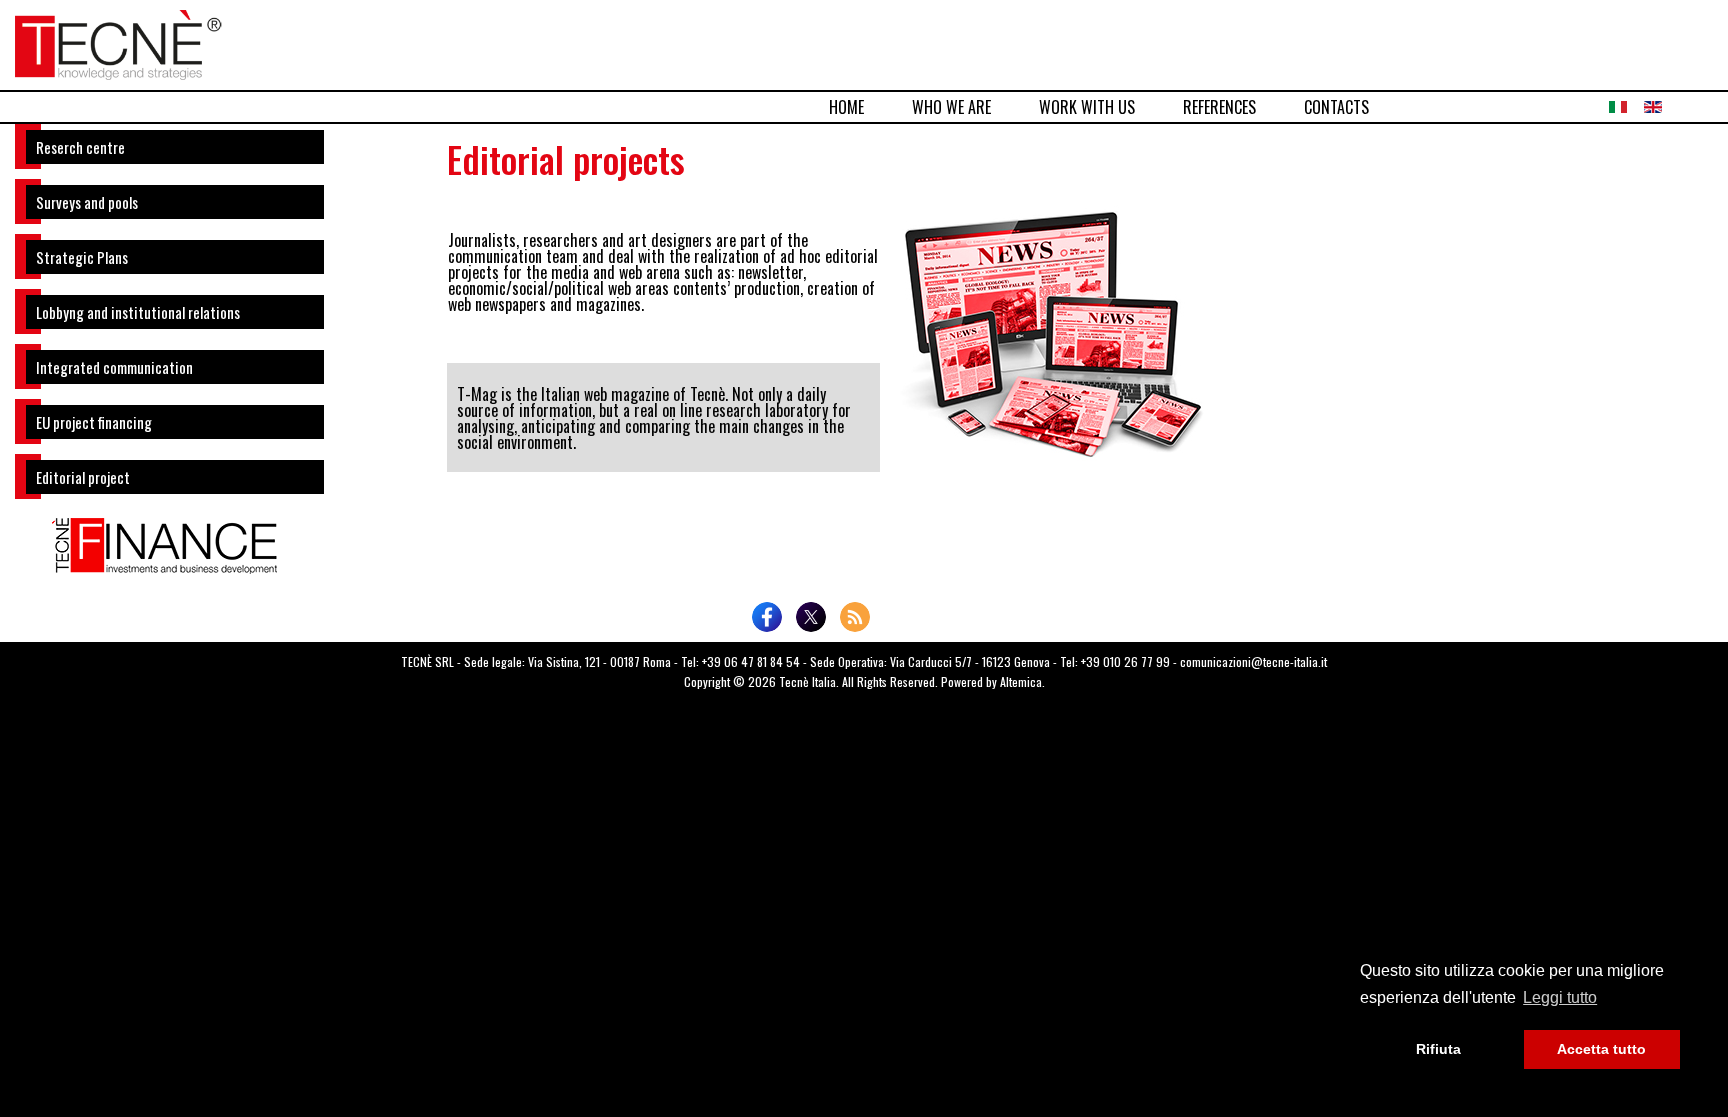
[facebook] (767, 617)
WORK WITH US (1087, 107)
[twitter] (811, 617)
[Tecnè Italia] (118, 42)
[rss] (855, 617)
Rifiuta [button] (1438, 1049)
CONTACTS (1336, 107)
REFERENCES (1219, 107)
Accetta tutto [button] (1601, 1049)
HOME (846, 107)
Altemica (1021, 681)
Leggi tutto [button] (1560, 997)
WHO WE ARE (951, 107)
